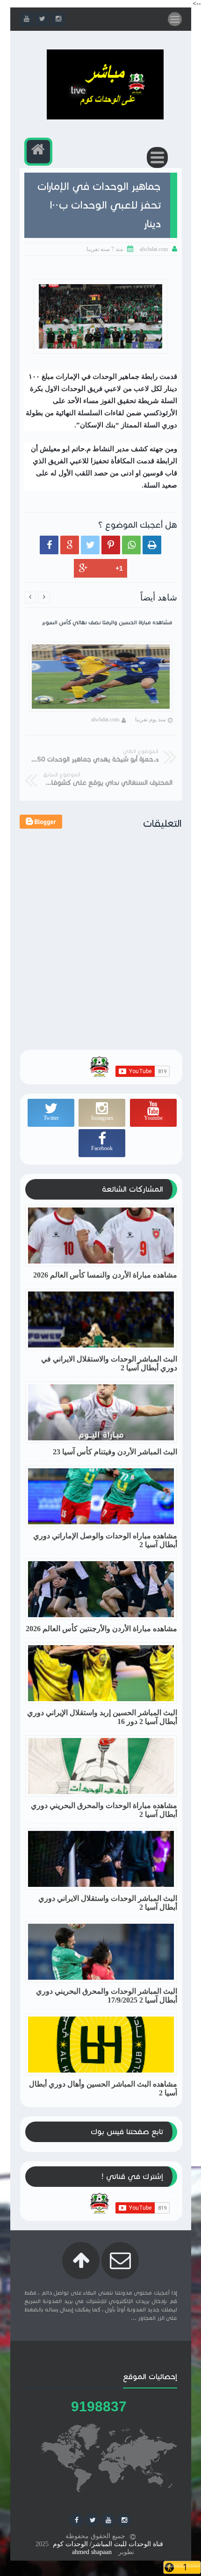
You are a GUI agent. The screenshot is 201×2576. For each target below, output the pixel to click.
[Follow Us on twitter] (93, 2520)
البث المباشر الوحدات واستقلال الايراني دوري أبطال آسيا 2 (108, 1903)
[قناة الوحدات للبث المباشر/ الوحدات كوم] (105, 117)
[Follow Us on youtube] (108, 2520)
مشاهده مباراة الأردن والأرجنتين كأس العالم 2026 (101, 1629)
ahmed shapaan (92, 2552)
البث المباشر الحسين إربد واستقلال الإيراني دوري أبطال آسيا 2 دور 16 (102, 1717)
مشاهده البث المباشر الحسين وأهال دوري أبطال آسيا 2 (103, 2088)
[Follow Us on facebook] (77, 2520)
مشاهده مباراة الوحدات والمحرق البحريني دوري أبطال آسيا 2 (104, 1810)
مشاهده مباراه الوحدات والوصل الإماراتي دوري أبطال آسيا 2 (105, 1540)
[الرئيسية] (38, 152)
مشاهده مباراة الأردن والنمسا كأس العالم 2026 (105, 1275)
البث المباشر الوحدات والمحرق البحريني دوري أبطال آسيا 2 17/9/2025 (107, 1996)
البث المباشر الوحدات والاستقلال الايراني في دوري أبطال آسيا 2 (109, 1363)
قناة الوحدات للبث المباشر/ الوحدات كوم (108, 2544)
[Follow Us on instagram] (124, 2520)
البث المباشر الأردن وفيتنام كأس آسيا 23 (115, 1452)
